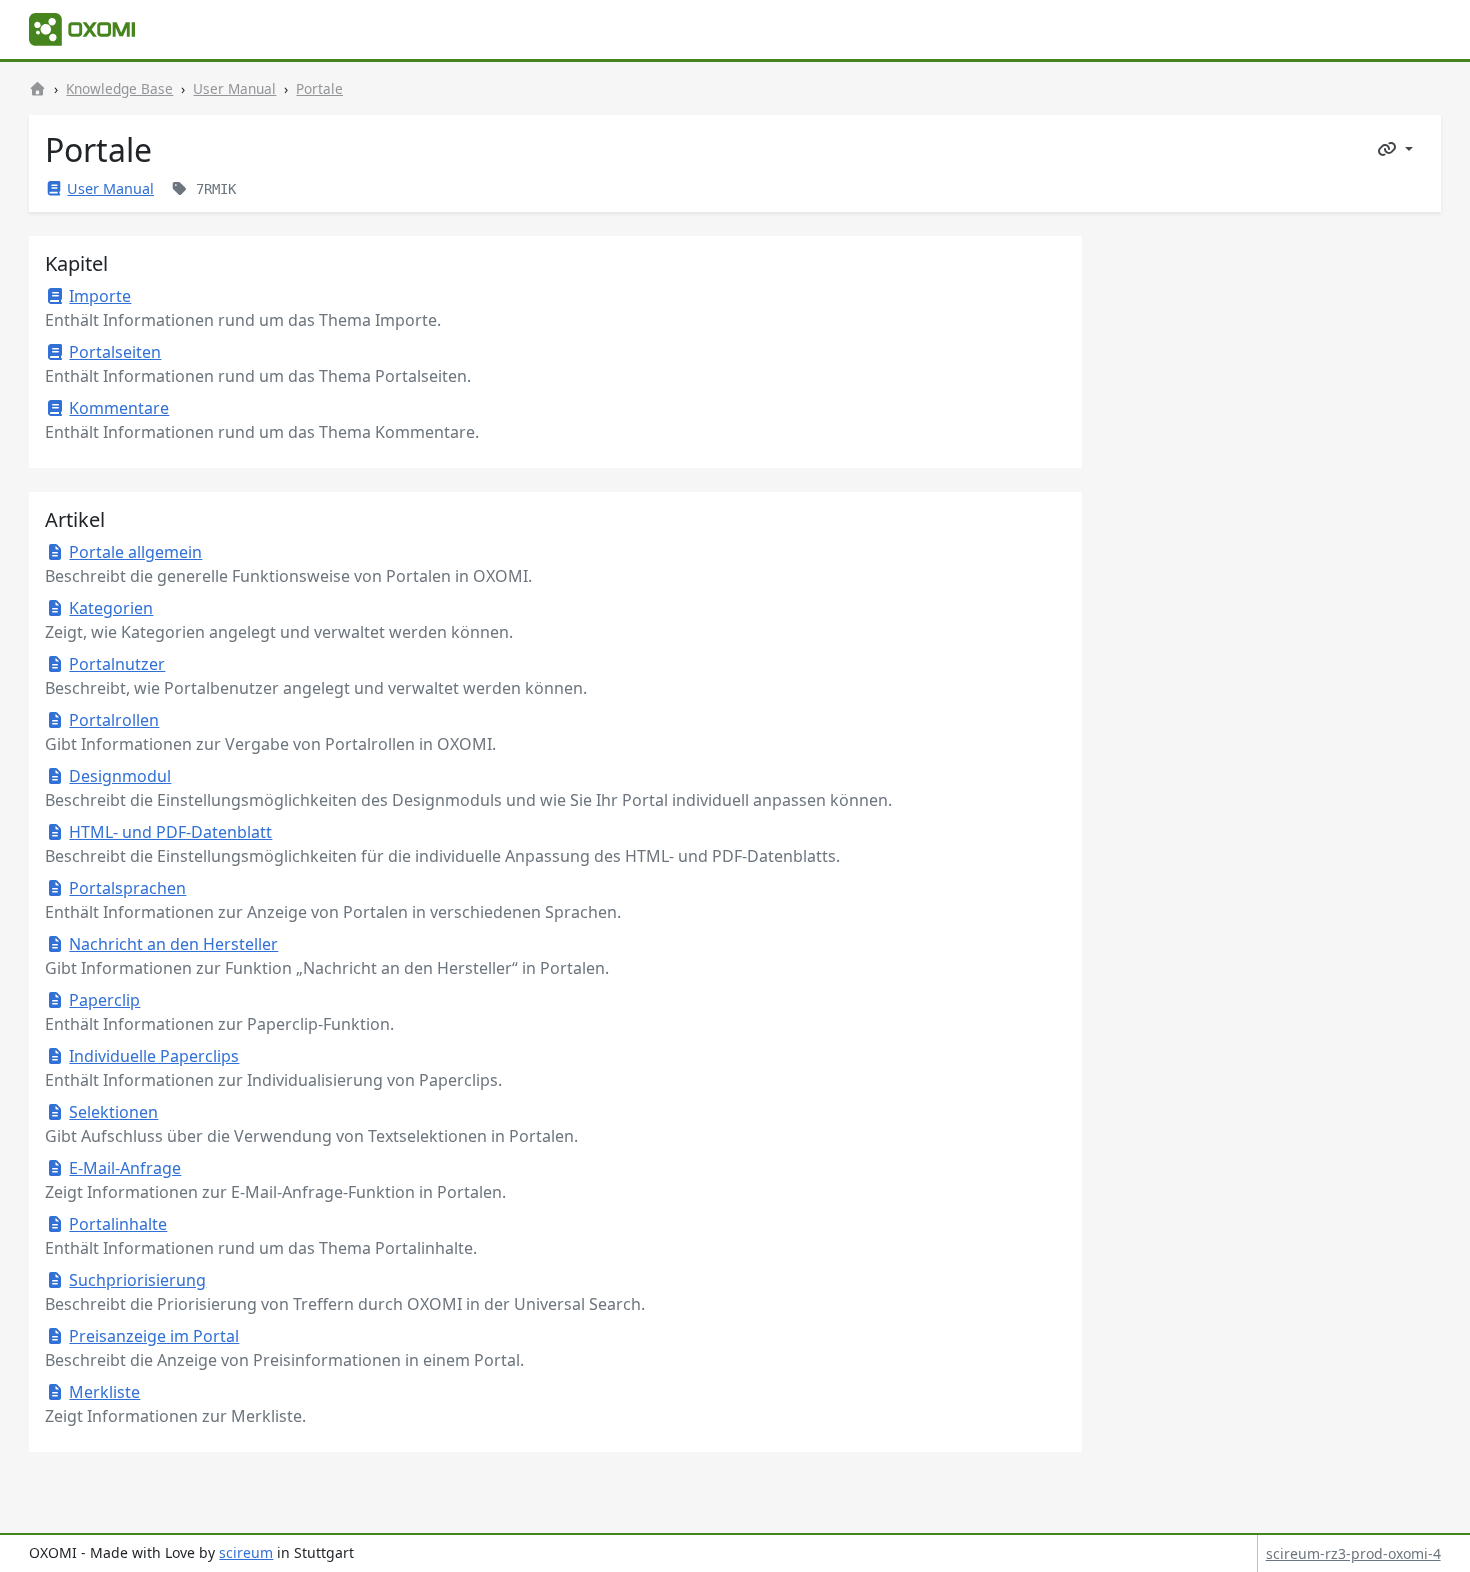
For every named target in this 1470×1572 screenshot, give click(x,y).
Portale (319, 88)
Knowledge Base (119, 88)
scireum (246, 1552)
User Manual (234, 88)
